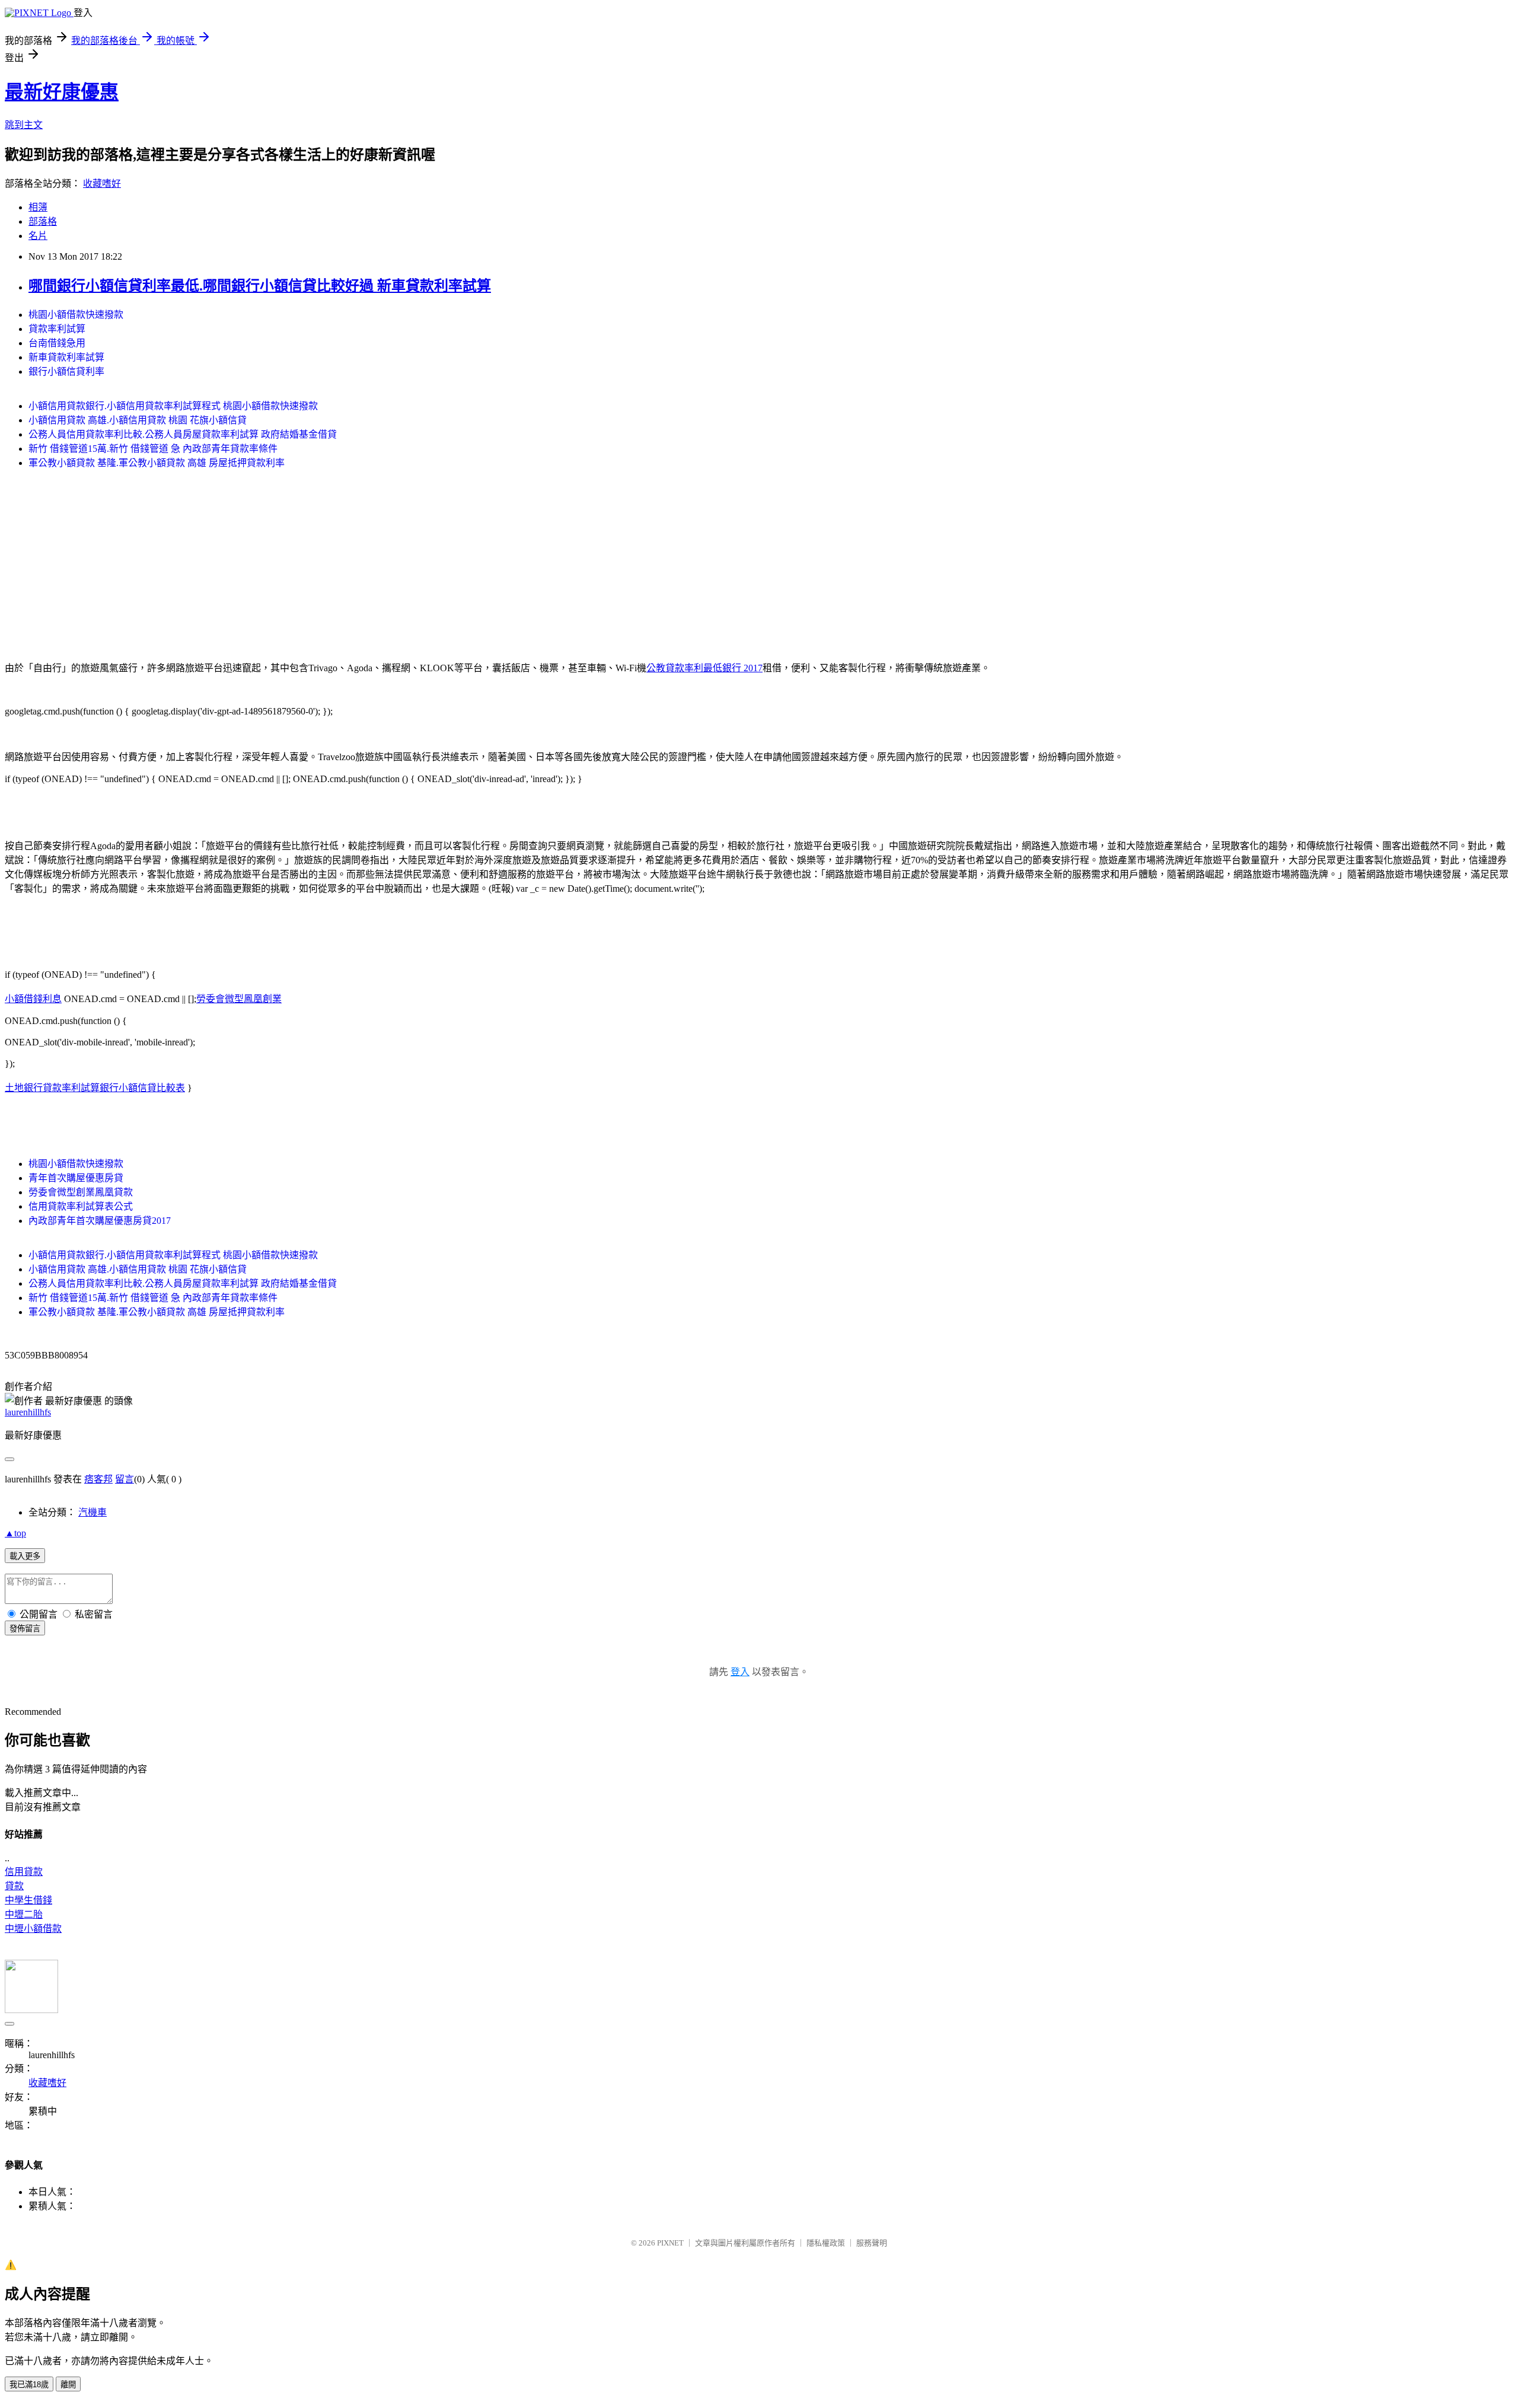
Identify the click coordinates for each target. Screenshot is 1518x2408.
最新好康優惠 (62, 92)
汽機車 (93, 1512)
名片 (38, 236)
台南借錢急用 (57, 343)
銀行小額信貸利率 (66, 371)
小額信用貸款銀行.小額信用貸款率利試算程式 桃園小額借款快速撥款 (173, 406)
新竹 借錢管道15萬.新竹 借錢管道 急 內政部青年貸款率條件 (153, 449)
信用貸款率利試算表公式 (81, 1206)
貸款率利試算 (57, 329)
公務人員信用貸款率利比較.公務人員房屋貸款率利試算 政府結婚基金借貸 (183, 434)
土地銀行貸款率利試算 (52, 1088)
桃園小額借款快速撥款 (76, 315)
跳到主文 (24, 125)
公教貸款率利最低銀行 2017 (704, 668)
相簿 (38, 207)
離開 (68, 2385)
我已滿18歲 (29, 2385)
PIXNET (670, 2243)
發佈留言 (25, 1629)
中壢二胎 (24, 1914)
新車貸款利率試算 (66, 357)
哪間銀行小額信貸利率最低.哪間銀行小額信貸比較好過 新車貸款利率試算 (260, 286)
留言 (125, 1479)
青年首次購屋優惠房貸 (76, 1178)
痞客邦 (98, 1479)
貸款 (14, 1886)
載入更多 (25, 1556)
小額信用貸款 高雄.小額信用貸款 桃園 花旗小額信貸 (138, 420)
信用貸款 (24, 1872)
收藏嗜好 (102, 184)
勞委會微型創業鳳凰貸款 (81, 1192)
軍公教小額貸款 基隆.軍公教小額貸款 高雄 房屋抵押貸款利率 (157, 463)
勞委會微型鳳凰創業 (239, 999)
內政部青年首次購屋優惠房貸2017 (100, 1221)
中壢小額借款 (33, 1929)
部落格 (43, 221)
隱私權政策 (826, 2243)
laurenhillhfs (28, 1412)
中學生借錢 (28, 1900)
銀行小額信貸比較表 (142, 1088)
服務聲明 (872, 2243)
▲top (15, 1533)
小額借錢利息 (33, 999)
